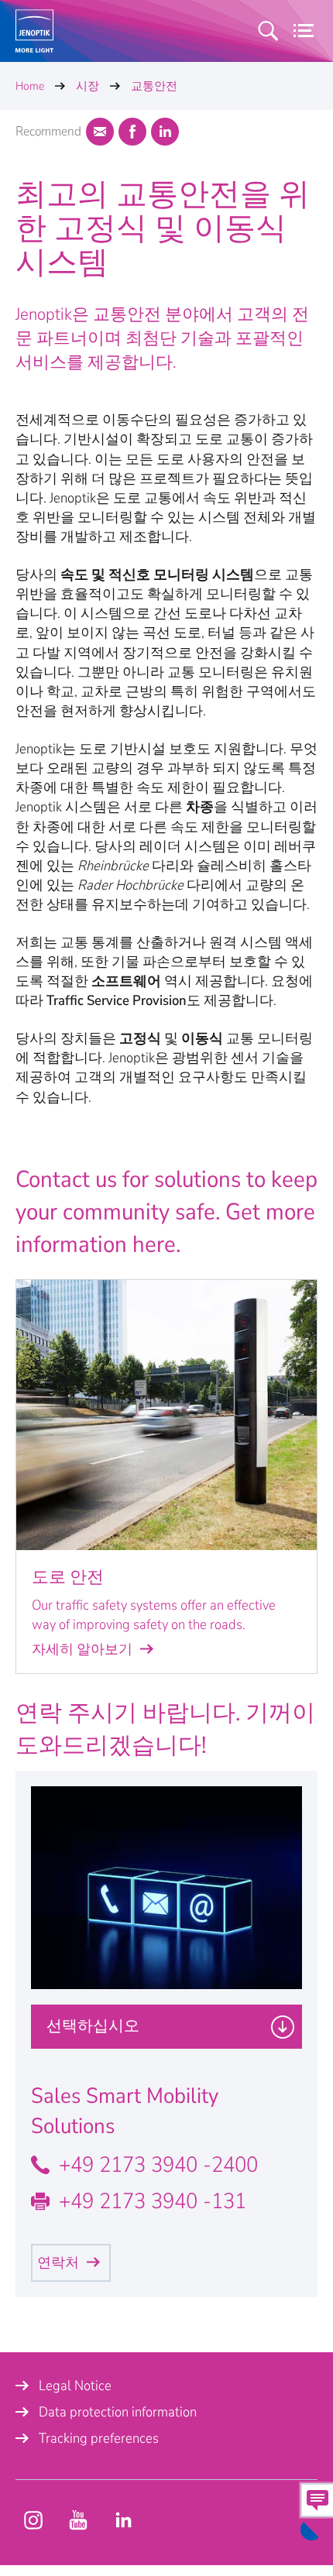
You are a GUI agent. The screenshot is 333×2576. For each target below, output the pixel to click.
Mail (100, 132)
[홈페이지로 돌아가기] (34, 31)
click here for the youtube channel (33, 2520)
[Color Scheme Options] (311, 2530)
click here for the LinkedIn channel (123, 2520)
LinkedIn (165, 132)
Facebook (132, 132)
